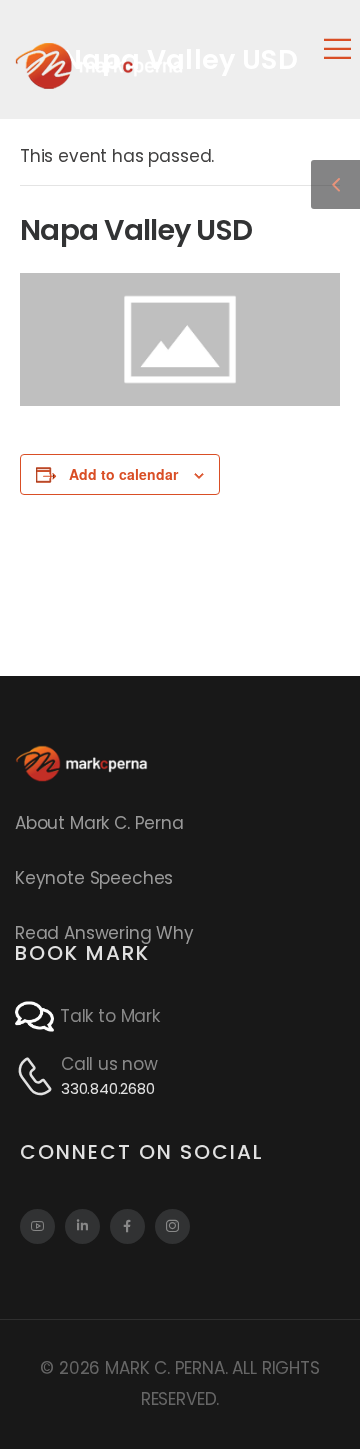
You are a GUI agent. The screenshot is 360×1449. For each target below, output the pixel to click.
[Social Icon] (37, 1226)
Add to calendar (123, 474)
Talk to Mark (110, 1016)
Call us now (109, 1064)
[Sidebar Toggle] (335, 184)
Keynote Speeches (94, 878)
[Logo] (99, 65)
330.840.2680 (108, 1088)
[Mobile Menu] (337, 49)
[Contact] (37, 1016)
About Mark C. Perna (99, 823)
